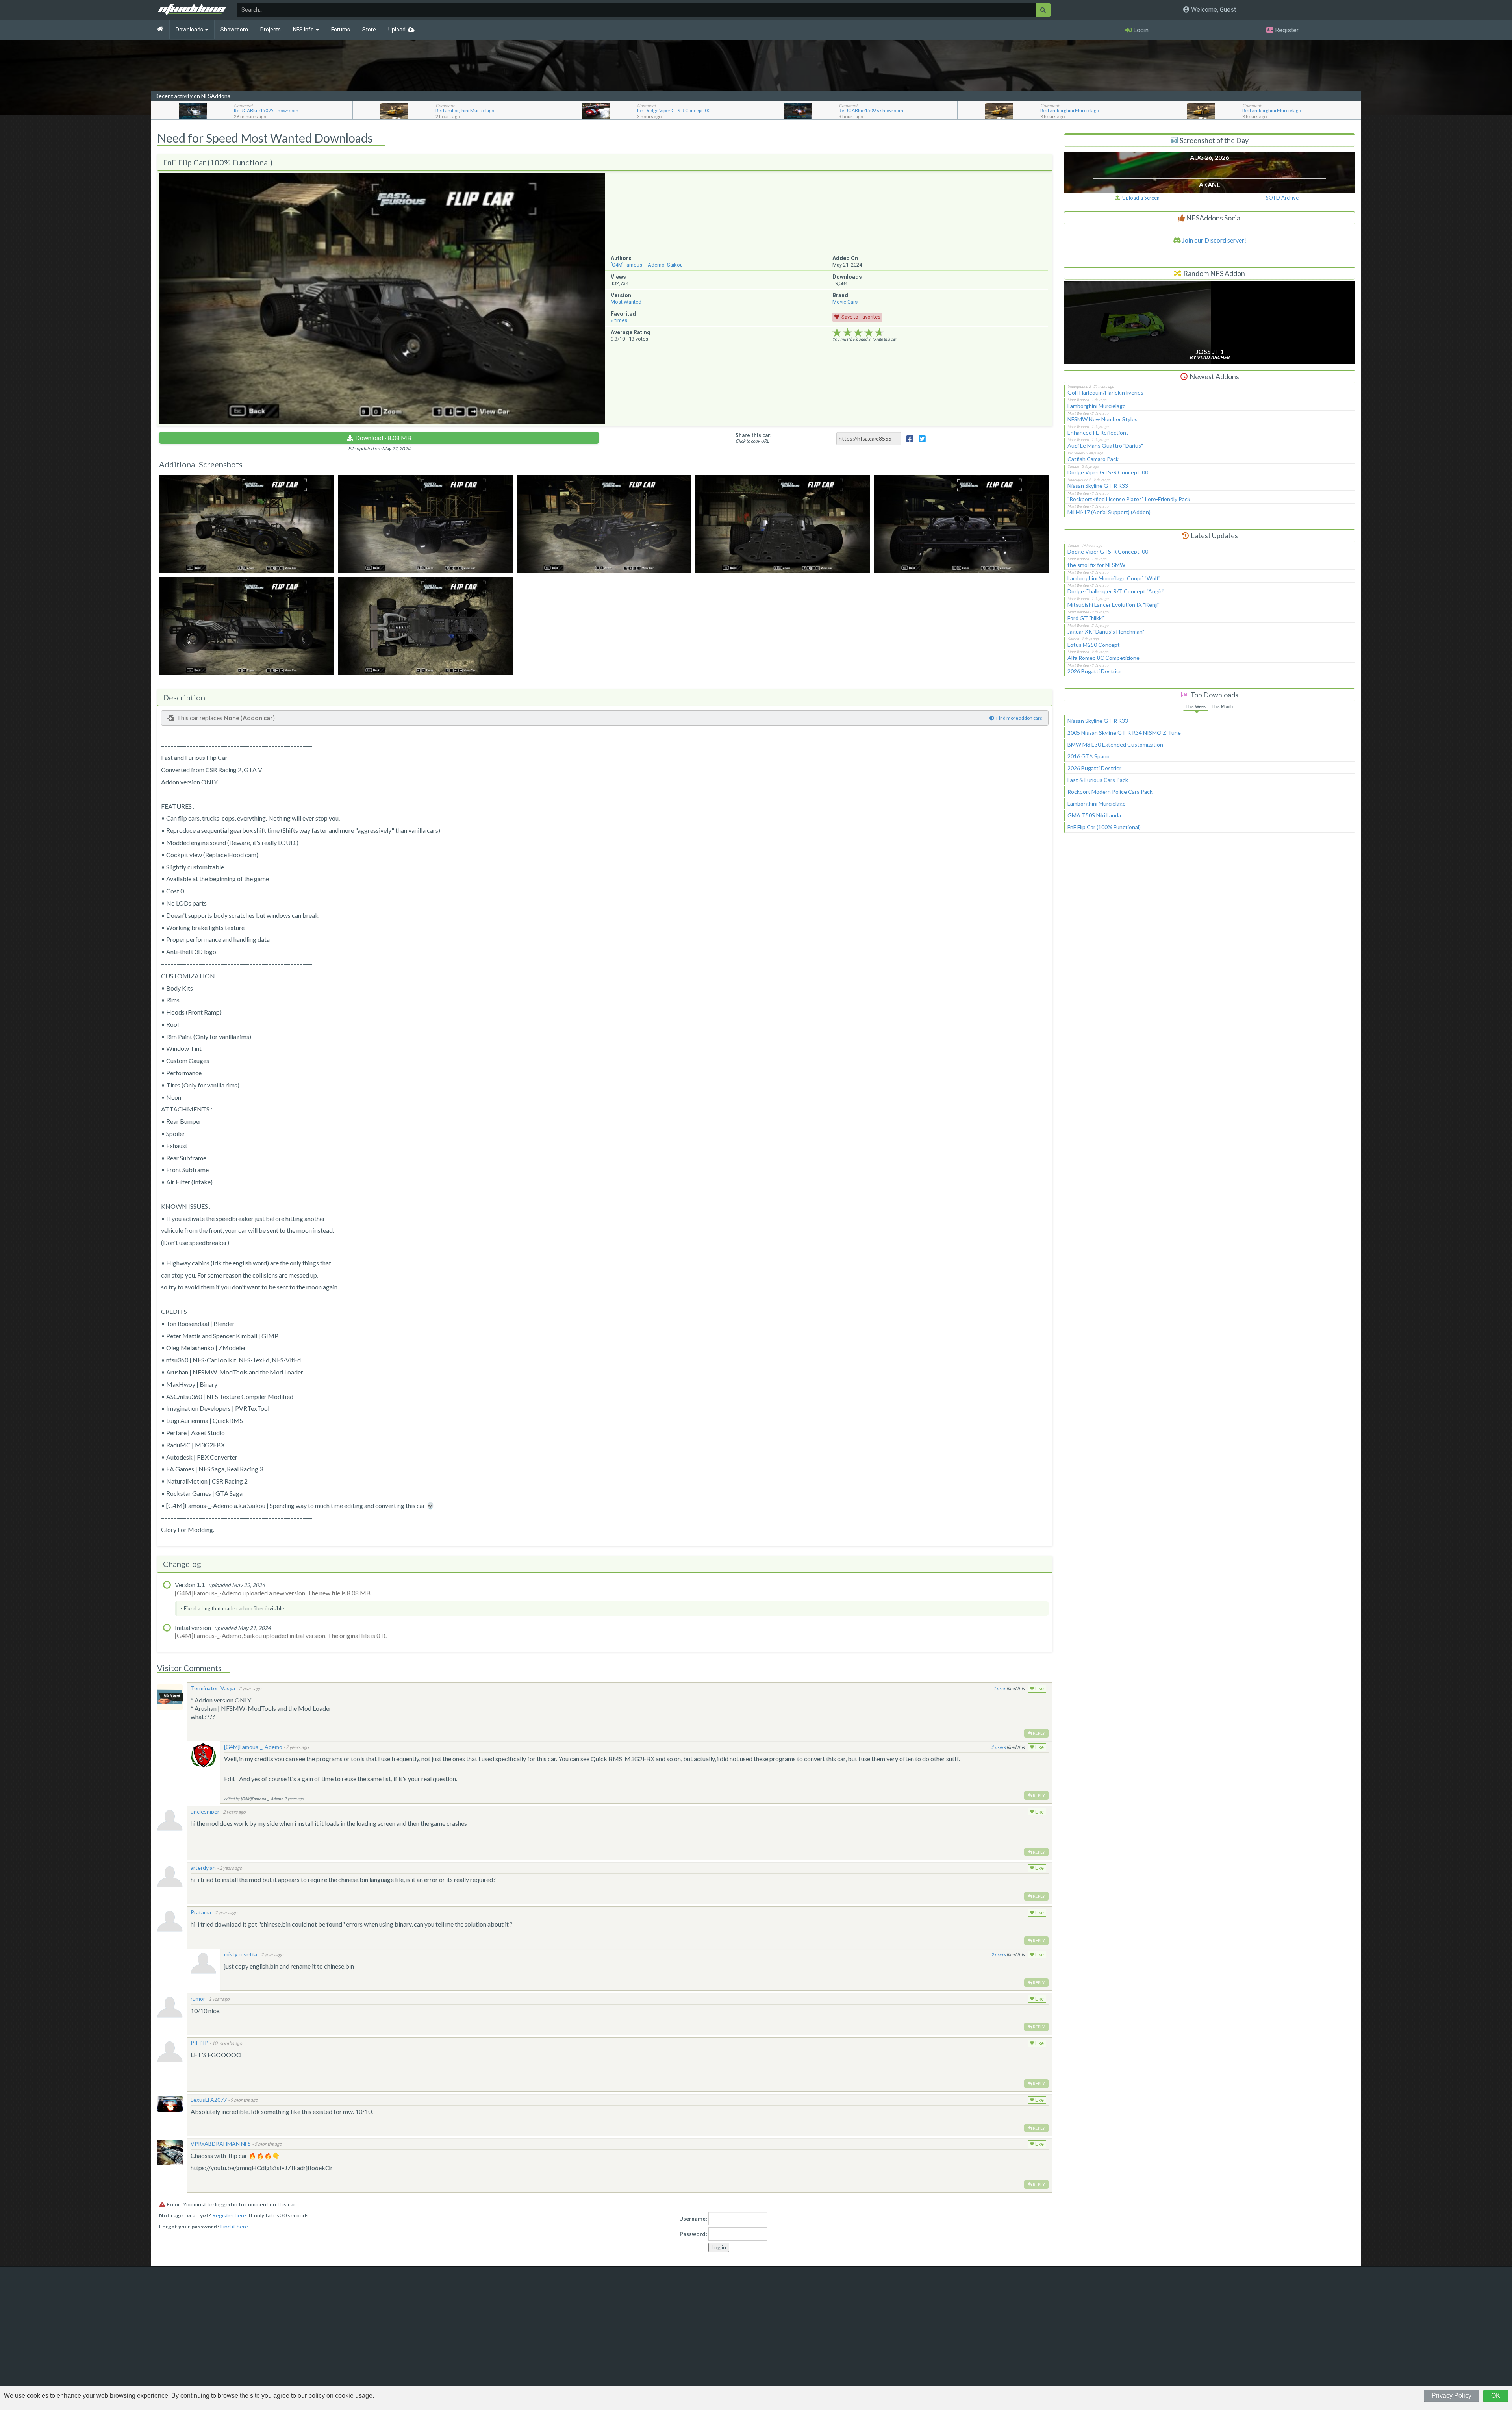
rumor (198, 1998)
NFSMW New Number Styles (1102, 419)
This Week (1196, 706)
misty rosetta (241, 1954)
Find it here (234, 2226)
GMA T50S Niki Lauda (1094, 815)
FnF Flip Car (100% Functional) (1104, 827)
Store (369, 30)
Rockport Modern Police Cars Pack (1110, 792)
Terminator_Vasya (213, 1688)
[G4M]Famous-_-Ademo (638, 265)
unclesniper (205, 1811)
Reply (1039, 1733)
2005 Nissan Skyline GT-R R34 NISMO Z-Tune (1124, 733)
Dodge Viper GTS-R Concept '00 (1108, 472)
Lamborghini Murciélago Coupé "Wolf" (1114, 578)
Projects (271, 30)
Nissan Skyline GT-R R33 (1098, 486)
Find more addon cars (1019, 718)
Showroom (234, 30)
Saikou (675, 265)
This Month (1222, 706)
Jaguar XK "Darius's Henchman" (1106, 631)
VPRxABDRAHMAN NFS (221, 2144)
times (619, 320)
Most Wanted (626, 302)
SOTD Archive (1282, 198)
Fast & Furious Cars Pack (1098, 780)
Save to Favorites (861, 317)
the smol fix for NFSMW (1096, 565)
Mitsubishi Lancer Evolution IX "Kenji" (1114, 605)
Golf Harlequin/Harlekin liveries (1105, 392)
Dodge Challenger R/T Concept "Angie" (1116, 591)
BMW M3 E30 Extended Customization (1115, 744)
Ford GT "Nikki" (1086, 618)
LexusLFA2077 (209, 2100)
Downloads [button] (190, 30)
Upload (397, 30)
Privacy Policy (1452, 2396)
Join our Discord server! (1214, 240)
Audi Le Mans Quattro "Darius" (1105, 446)
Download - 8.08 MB (383, 438)
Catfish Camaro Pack (1093, 459)
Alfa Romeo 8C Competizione (1103, 658)
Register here (229, 2215)
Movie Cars (845, 302)
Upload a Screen (1140, 198)
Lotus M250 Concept (1094, 645)
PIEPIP (199, 2043)
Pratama (201, 1912)
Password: (693, 2234)
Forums (341, 30)
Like (1039, 1689)
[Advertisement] (1210, 905)
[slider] (858, 333)
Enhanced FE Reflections (1098, 433)
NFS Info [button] (304, 30)
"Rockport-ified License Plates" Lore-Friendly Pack (1129, 499)
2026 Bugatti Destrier (1094, 671)
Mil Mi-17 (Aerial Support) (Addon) (1109, 512)
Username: (693, 2218)
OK (1496, 2396)
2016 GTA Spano (1089, 756)
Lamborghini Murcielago (1097, 406)
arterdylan (203, 1868)
